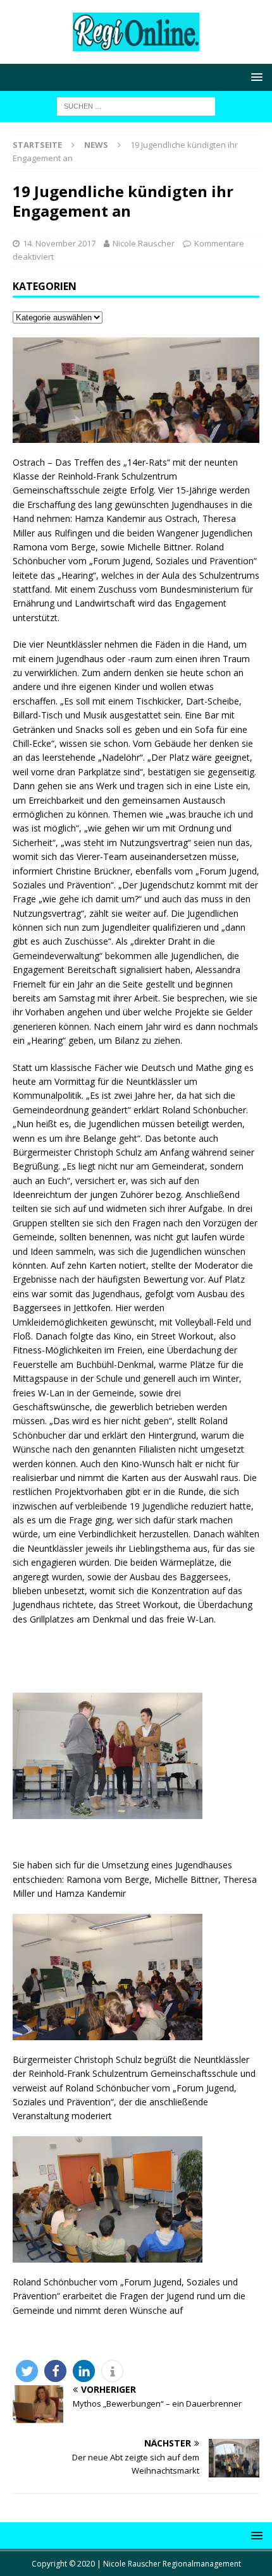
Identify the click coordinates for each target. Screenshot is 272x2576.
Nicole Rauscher (144, 243)
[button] (27, 2371)
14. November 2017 (59, 243)
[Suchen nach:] (136, 105)
